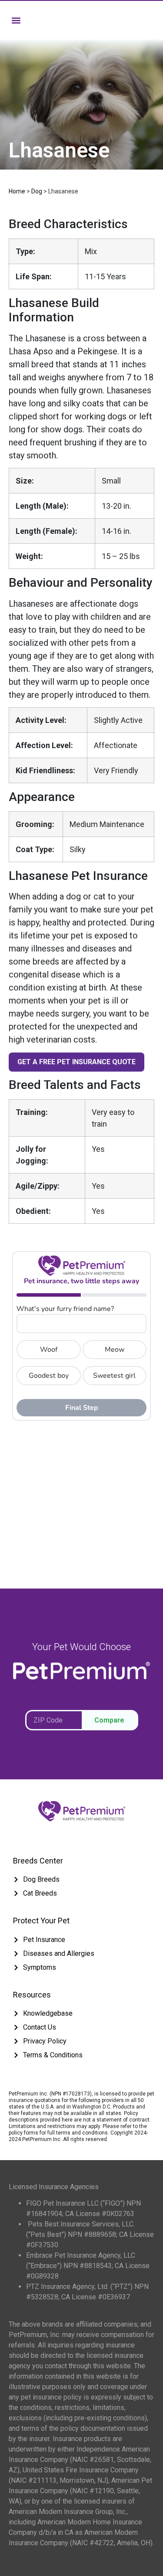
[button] (16, 20)
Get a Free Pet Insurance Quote (77, 1062)
